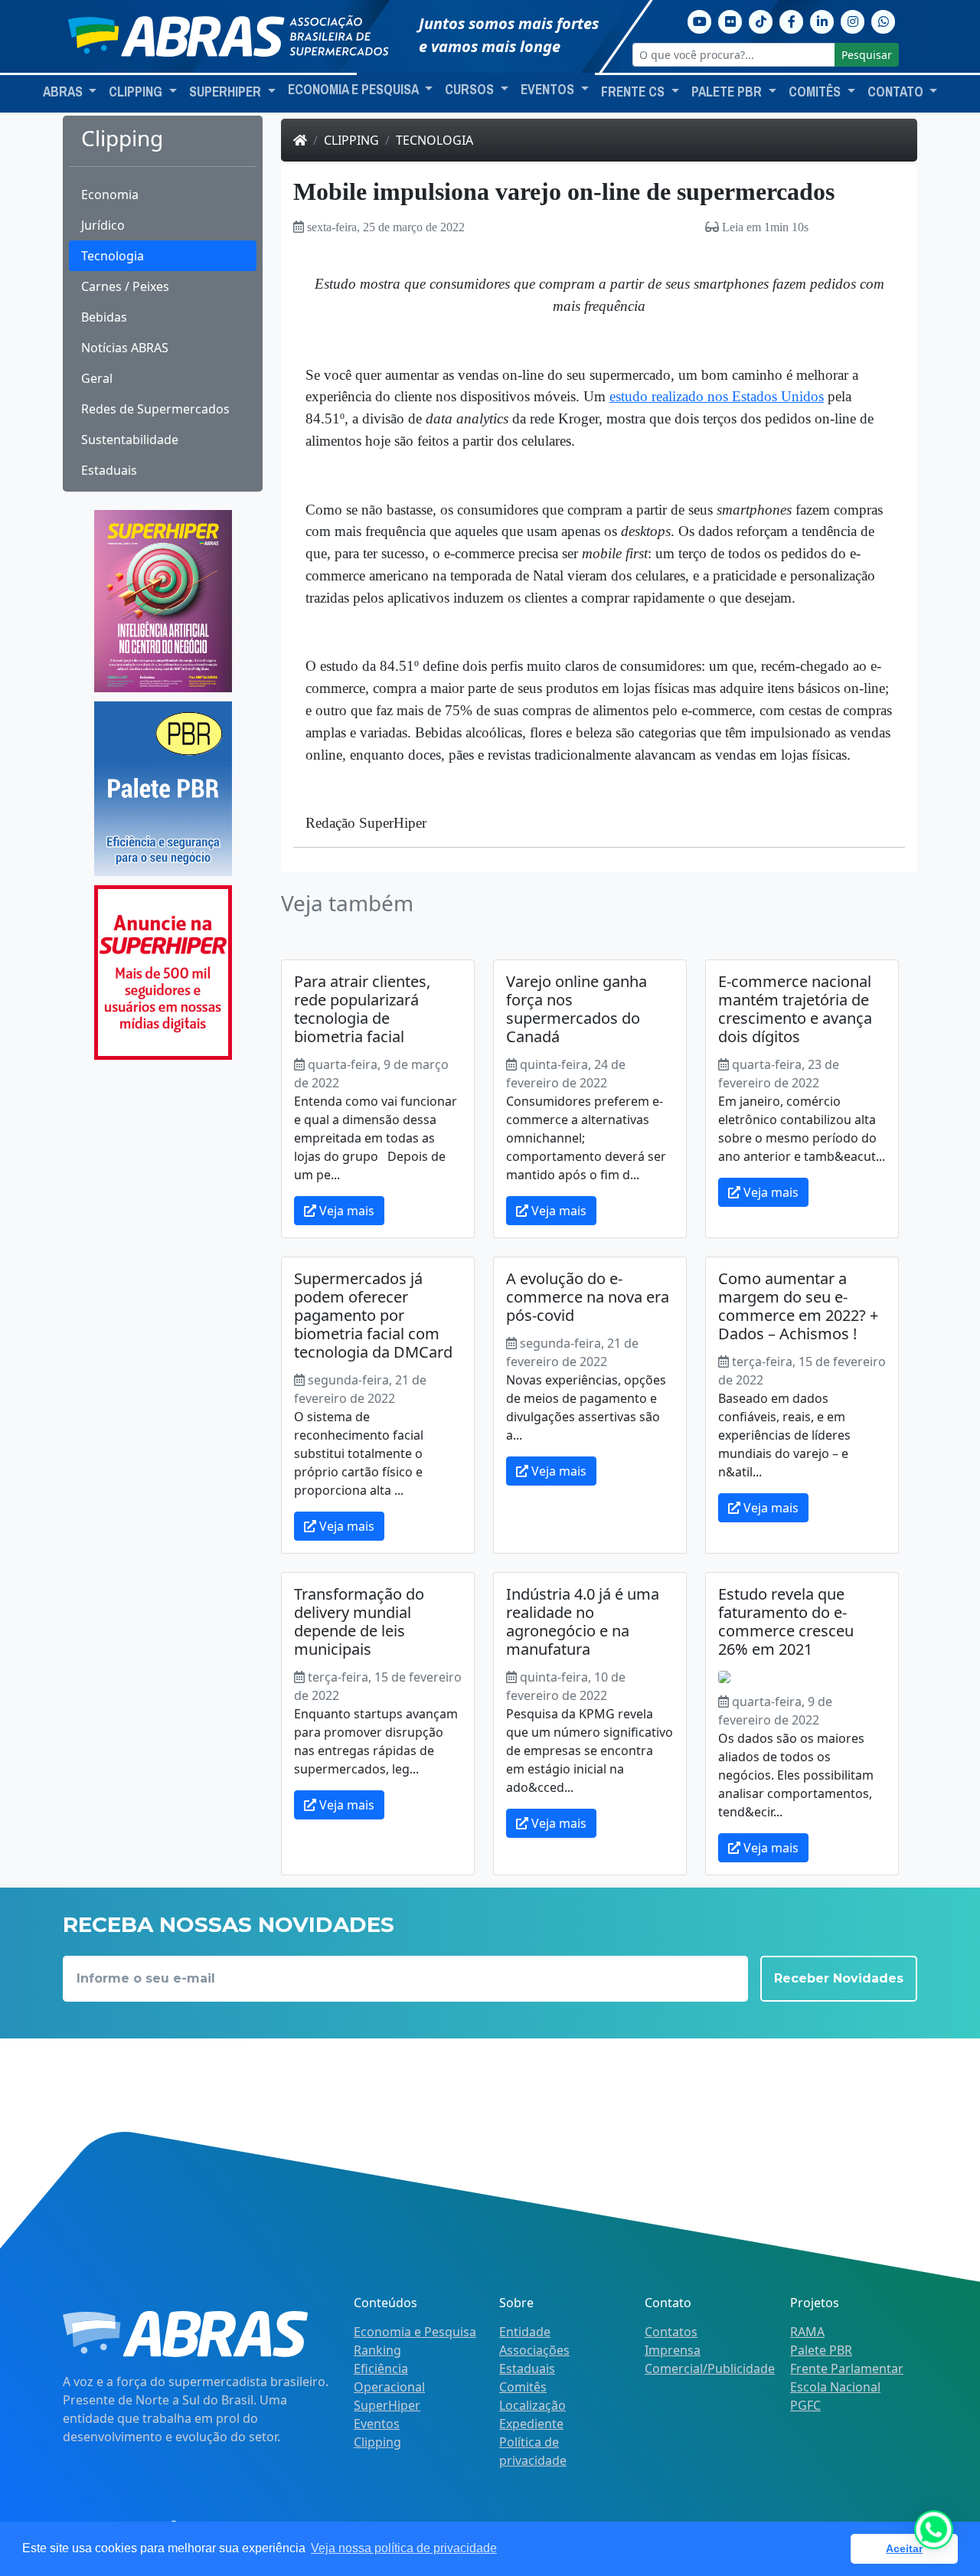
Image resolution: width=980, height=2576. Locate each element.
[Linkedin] (822, 20)
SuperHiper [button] (227, 92)
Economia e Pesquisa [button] (354, 90)
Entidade (525, 2332)
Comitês (523, 2387)
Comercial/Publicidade (710, 2368)
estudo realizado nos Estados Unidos (717, 396)
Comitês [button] (816, 92)
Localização (532, 2405)
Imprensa (673, 2350)
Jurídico (103, 225)
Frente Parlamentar (847, 2368)
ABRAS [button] (64, 92)
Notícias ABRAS (125, 348)
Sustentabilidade (130, 440)
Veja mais (345, 1211)
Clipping (351, 140)
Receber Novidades (839, 1978)
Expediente (531, 2424)
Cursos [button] (471, 90)
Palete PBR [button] (728, 92)
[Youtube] (700, 20)
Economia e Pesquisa (415, 2332)
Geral (97, 378)
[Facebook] (792, 20)
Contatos (671, 2332)
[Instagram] (853, 20)
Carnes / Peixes (125, 286)
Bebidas (104, 317)
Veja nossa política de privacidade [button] (404, 2548)
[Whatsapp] (884, 20)
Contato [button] (897, 92)
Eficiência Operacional (389, 2378)
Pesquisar (867, 55)
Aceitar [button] (904, 2548)
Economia (110, 195)
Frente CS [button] (634, 92)
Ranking (377, 2350)
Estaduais (109, 470)
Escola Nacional (835, 2387)
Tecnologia (113, 256)
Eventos (377, 2424)
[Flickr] (730, 20)
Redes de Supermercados (155, 409)
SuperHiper (387, 2405)
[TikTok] (761, 20)
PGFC (805, 2405)
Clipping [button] (137, 92)
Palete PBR (821, 2350)
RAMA (807, 2332)
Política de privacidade (533, 2451)
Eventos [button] (549, 90)
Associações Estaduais (534, 2359)
